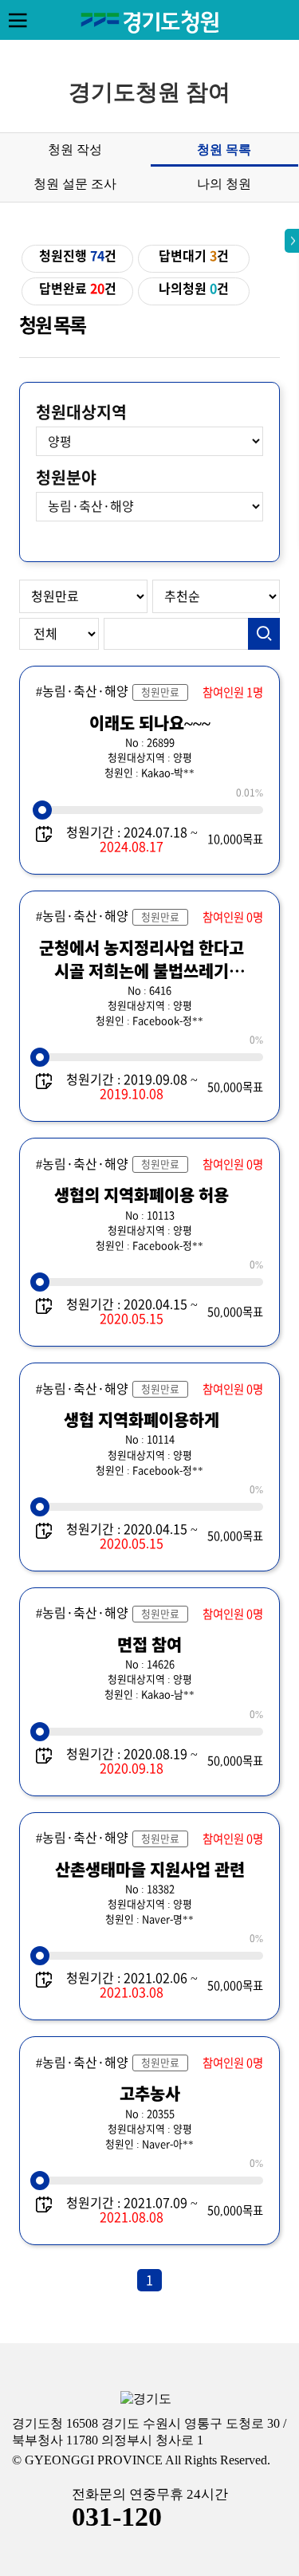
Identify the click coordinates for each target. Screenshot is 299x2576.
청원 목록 (224, 149)
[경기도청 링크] (146, 2399)
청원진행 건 (78, 256)
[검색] (264, 634)
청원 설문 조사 (75, 184)
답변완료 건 (78, 289)
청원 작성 (75, 149)
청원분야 (66, 478)
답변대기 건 (194, 256)
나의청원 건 (194, 289)
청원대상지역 (81, 412)
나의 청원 (224, 184)
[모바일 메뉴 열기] (18, 20)
